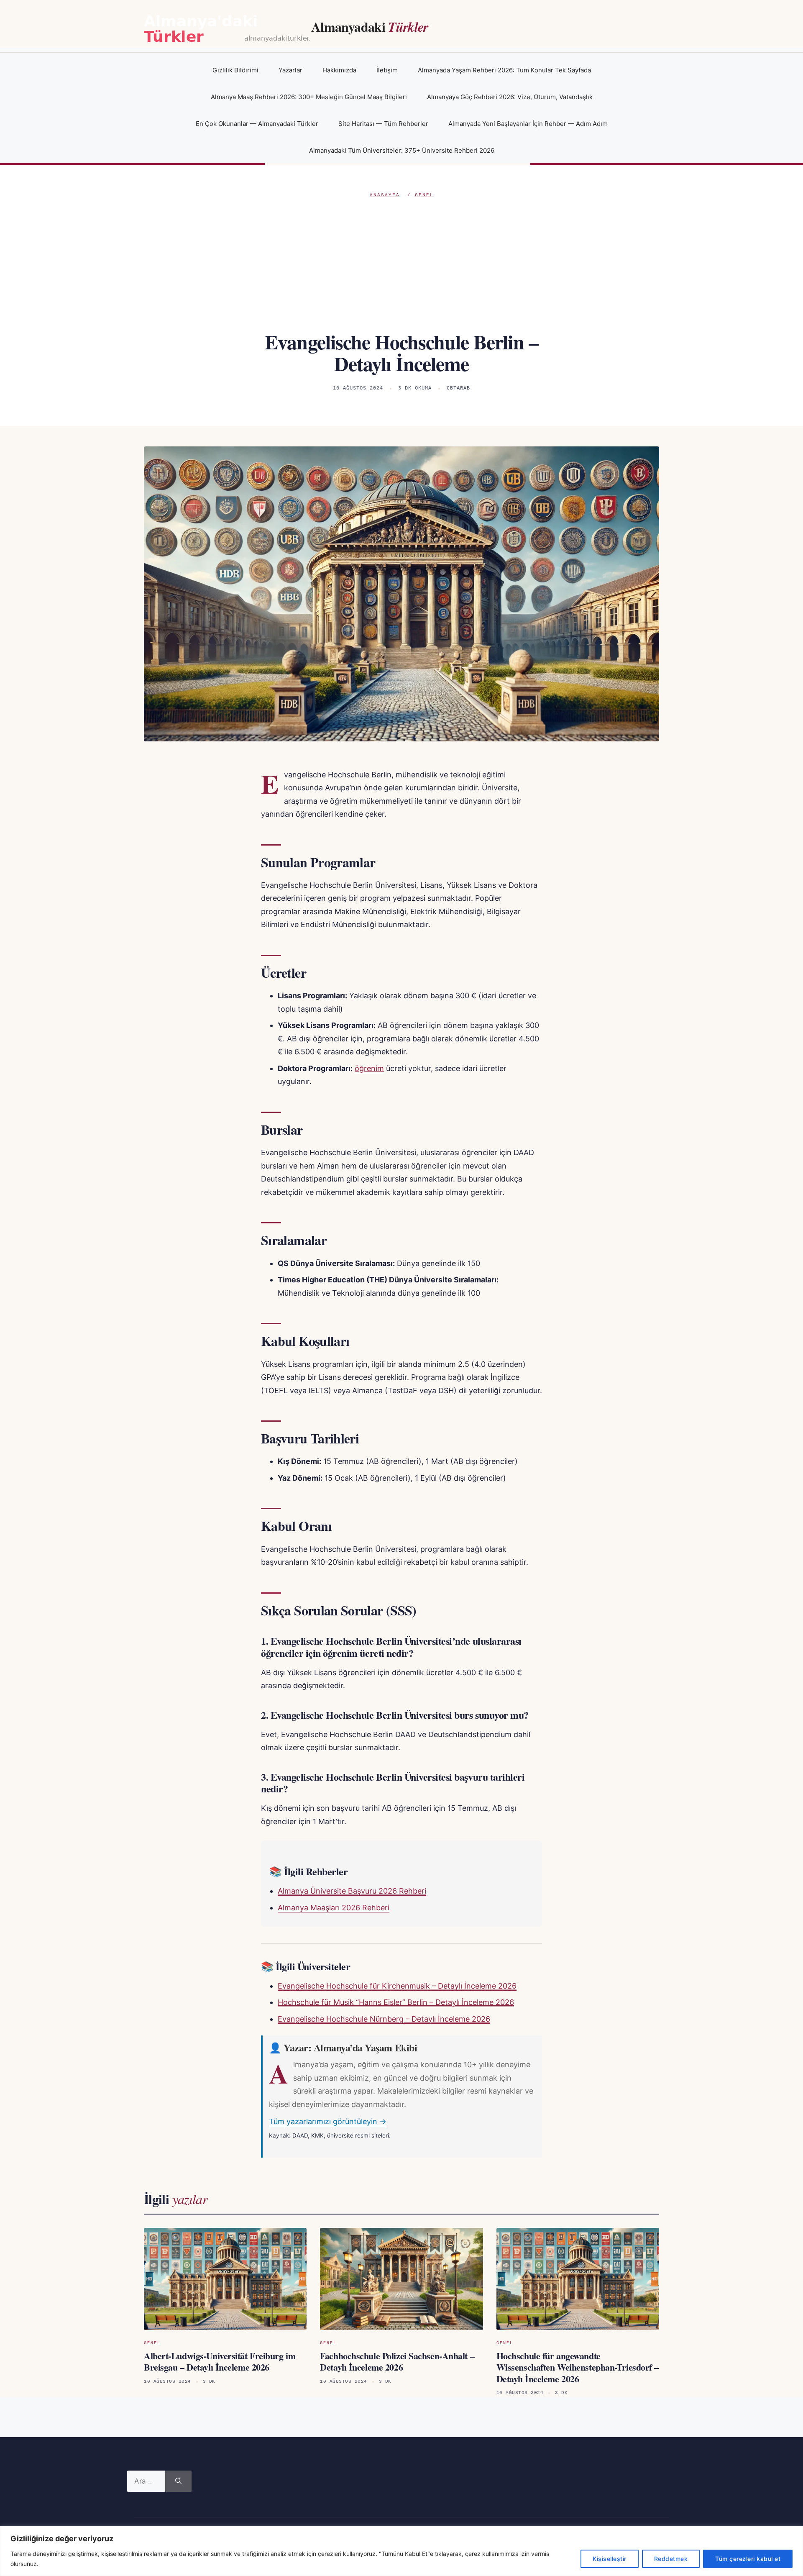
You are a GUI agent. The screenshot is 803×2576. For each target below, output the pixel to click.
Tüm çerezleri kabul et (748, 2559)
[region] (401, 2551)
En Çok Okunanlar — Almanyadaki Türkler (257, 124)
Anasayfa (385, 195)
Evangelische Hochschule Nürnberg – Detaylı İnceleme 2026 (384, 2019)
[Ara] (178, 2481)
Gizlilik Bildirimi (235, 70)
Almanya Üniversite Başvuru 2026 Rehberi (352, 1891)
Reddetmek (671, 2559)
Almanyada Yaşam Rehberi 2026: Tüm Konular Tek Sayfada (504, 70)
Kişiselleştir (610, 2559)
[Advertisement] (401, 262)
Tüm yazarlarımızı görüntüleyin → (328, 2121)
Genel (424, 195)
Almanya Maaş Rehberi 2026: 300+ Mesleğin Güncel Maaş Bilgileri (309, 97)
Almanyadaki (370, 27)
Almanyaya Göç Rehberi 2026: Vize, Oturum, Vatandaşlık (510, 97)
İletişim (387, 70)
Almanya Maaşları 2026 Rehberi (334, 1908)
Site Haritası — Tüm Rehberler (383, 124)
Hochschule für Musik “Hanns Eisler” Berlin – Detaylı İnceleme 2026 (396, 2002)
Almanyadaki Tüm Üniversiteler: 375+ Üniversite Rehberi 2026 (402, 150)
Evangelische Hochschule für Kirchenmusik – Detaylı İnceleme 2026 (397, 1986)
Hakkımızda (339, 70)
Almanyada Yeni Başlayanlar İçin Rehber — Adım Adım (528, 124)
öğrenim (369, 1068)
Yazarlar (290, 70)
